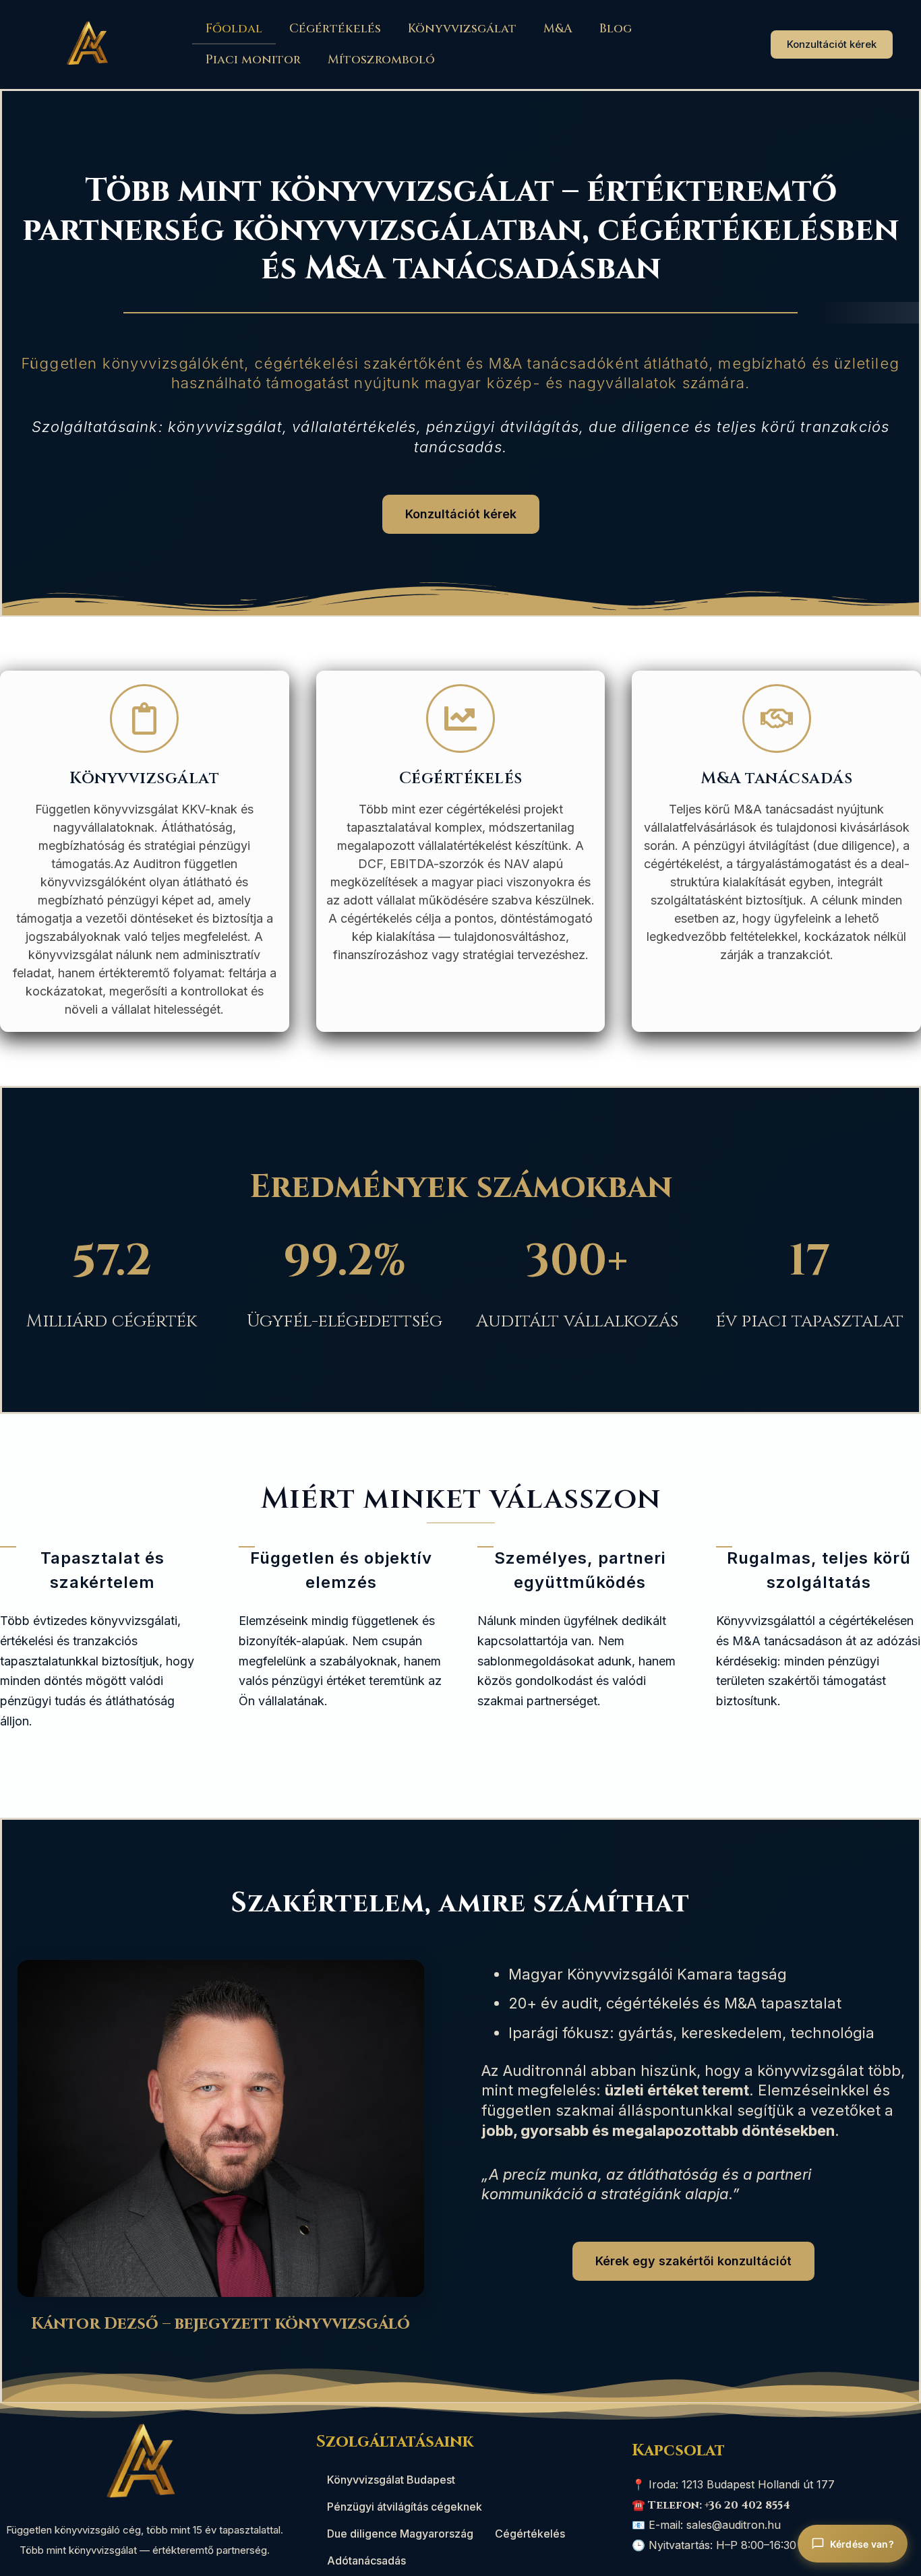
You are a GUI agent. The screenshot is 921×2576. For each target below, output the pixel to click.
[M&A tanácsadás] (777, 718)
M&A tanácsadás (776, 778)
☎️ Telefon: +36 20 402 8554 (711, 2505)
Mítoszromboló (381, 60)
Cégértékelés (335, 29)
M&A (558, 29)
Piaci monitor (253, 60)
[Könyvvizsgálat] (144, 718)
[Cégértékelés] (460, 718)
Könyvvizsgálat (462, 29)
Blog (616, 29)
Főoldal (234, 29)
